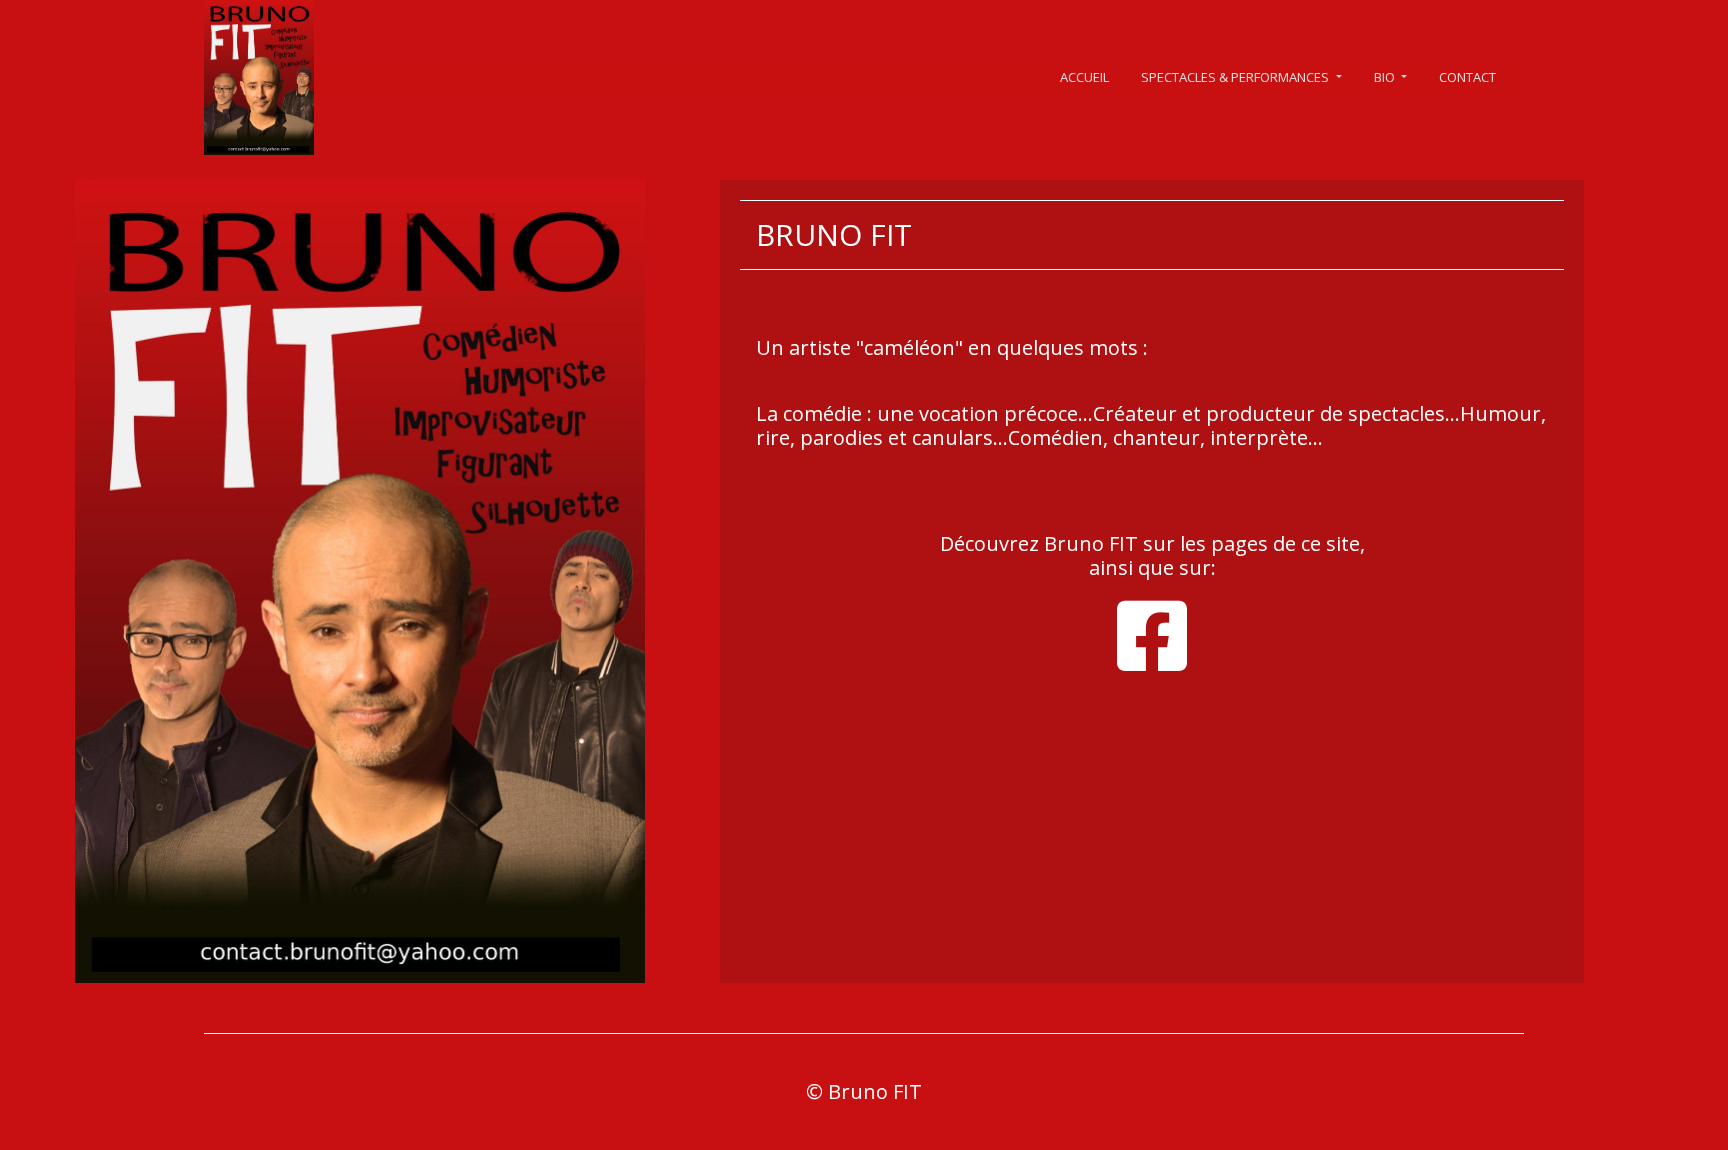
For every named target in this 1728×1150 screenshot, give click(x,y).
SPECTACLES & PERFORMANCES (1236, 77)
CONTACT (1467, 77)
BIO (1386, 77)
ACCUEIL (1084, 77)
